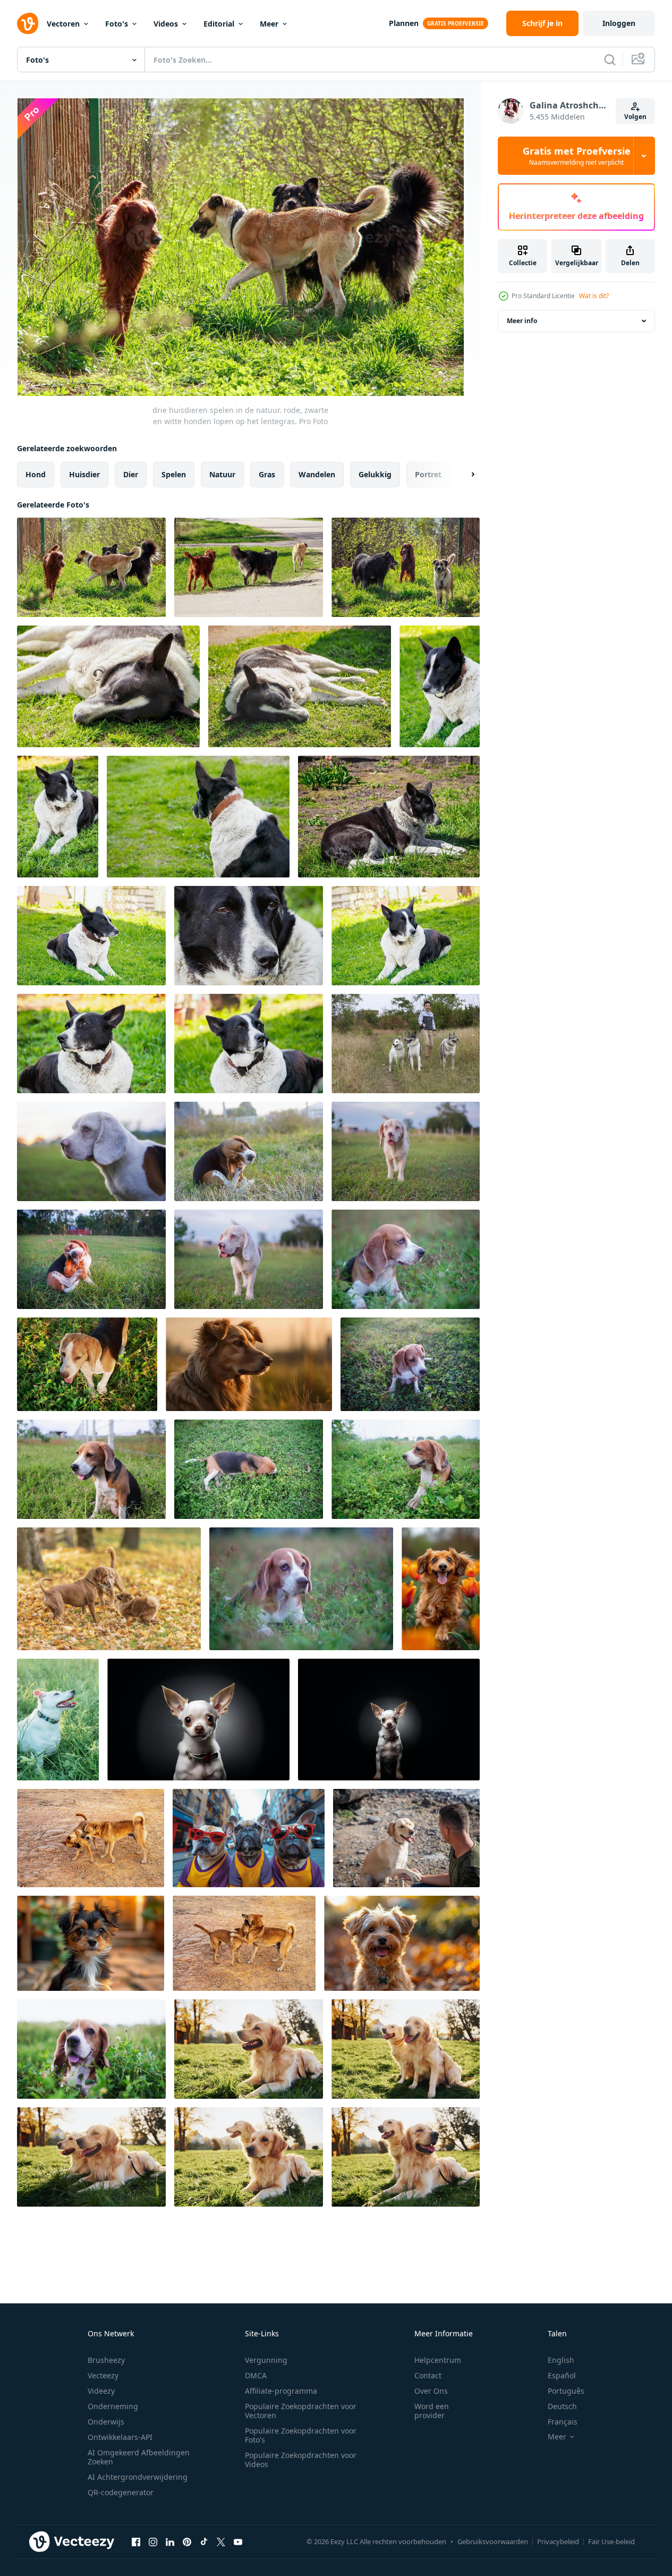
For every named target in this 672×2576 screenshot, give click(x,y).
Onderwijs (106, 2422)
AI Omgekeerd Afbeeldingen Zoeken (139, 2457)
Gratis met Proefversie (577, 156)
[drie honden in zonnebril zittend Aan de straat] (249, 1838)
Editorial (219, 24)
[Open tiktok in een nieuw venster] (204, 2541)
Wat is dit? (594, 296)
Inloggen (619, 23)
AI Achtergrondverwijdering (138, 2477)
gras (267, 474)
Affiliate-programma (281, 2391)
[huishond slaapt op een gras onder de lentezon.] (108, 686)
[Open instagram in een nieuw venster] (153, 2541)
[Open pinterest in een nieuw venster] (187, 2541)
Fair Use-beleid (611, 2541)
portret (428, 474)
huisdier (84, 474)
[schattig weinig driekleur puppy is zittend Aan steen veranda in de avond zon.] (91, 1943)
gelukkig (375, 474)
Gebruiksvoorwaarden (493, 2541)
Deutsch (562, 2406)
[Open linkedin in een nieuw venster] (170, 2541)
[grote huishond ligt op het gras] (440, 686)
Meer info (522, 321)
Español (562, 2375)
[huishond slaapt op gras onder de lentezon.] (300, 686)
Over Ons (431, 2391)
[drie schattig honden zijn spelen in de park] (109, 1589)
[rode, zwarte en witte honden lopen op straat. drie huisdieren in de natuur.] (249, 567)
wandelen (317, 474)
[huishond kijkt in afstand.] (249, 936)
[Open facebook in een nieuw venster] (136, 2541)
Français (563, 2422)
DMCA (256, 2375)
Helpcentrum (438, 2360)
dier (131, 474)
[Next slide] (464, 475)
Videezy (101, 2391)
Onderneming (113, 2406)
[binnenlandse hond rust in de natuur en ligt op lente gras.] (91, 1044)
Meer (269, 24)
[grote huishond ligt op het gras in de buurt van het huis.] (406, 936)
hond (36, 474)
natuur (222, 474)
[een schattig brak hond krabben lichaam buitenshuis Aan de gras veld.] (249, 1151)
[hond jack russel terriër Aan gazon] (58, 1720)
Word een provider (432, 2411)
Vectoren (63, 24)
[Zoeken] (610, 60)
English (561, 2360)
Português (566, 2391)
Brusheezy (106, 2360)
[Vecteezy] (28, 23)
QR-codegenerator (121, 2492)
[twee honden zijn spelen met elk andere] (91, 1838)
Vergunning (266, 2360)
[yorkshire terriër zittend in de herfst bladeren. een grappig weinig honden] (402, 1943)
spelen (174, 474)
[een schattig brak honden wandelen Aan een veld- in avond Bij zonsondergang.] (87, 1364)
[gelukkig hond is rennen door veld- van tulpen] (441, 1589)
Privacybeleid (558, 2541)
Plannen (404, 23)
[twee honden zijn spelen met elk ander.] (244, 1943)
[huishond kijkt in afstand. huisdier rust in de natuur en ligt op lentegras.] (58, 817)
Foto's (117, 24)
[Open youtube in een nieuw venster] (238, 2541)
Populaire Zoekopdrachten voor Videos (301, 2460)
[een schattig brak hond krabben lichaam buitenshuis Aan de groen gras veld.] (91, 1259)
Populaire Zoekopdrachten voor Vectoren (301, 2411)
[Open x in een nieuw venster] (221, 2541)
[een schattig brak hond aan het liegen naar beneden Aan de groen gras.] (249, 1469)
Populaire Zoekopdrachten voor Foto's (301, 2435)
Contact (428, 2375)
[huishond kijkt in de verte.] (249, 1044)
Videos (166, 24)
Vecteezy (103, 2375)
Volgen (635, 117)
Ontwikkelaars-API (120, 2437)
